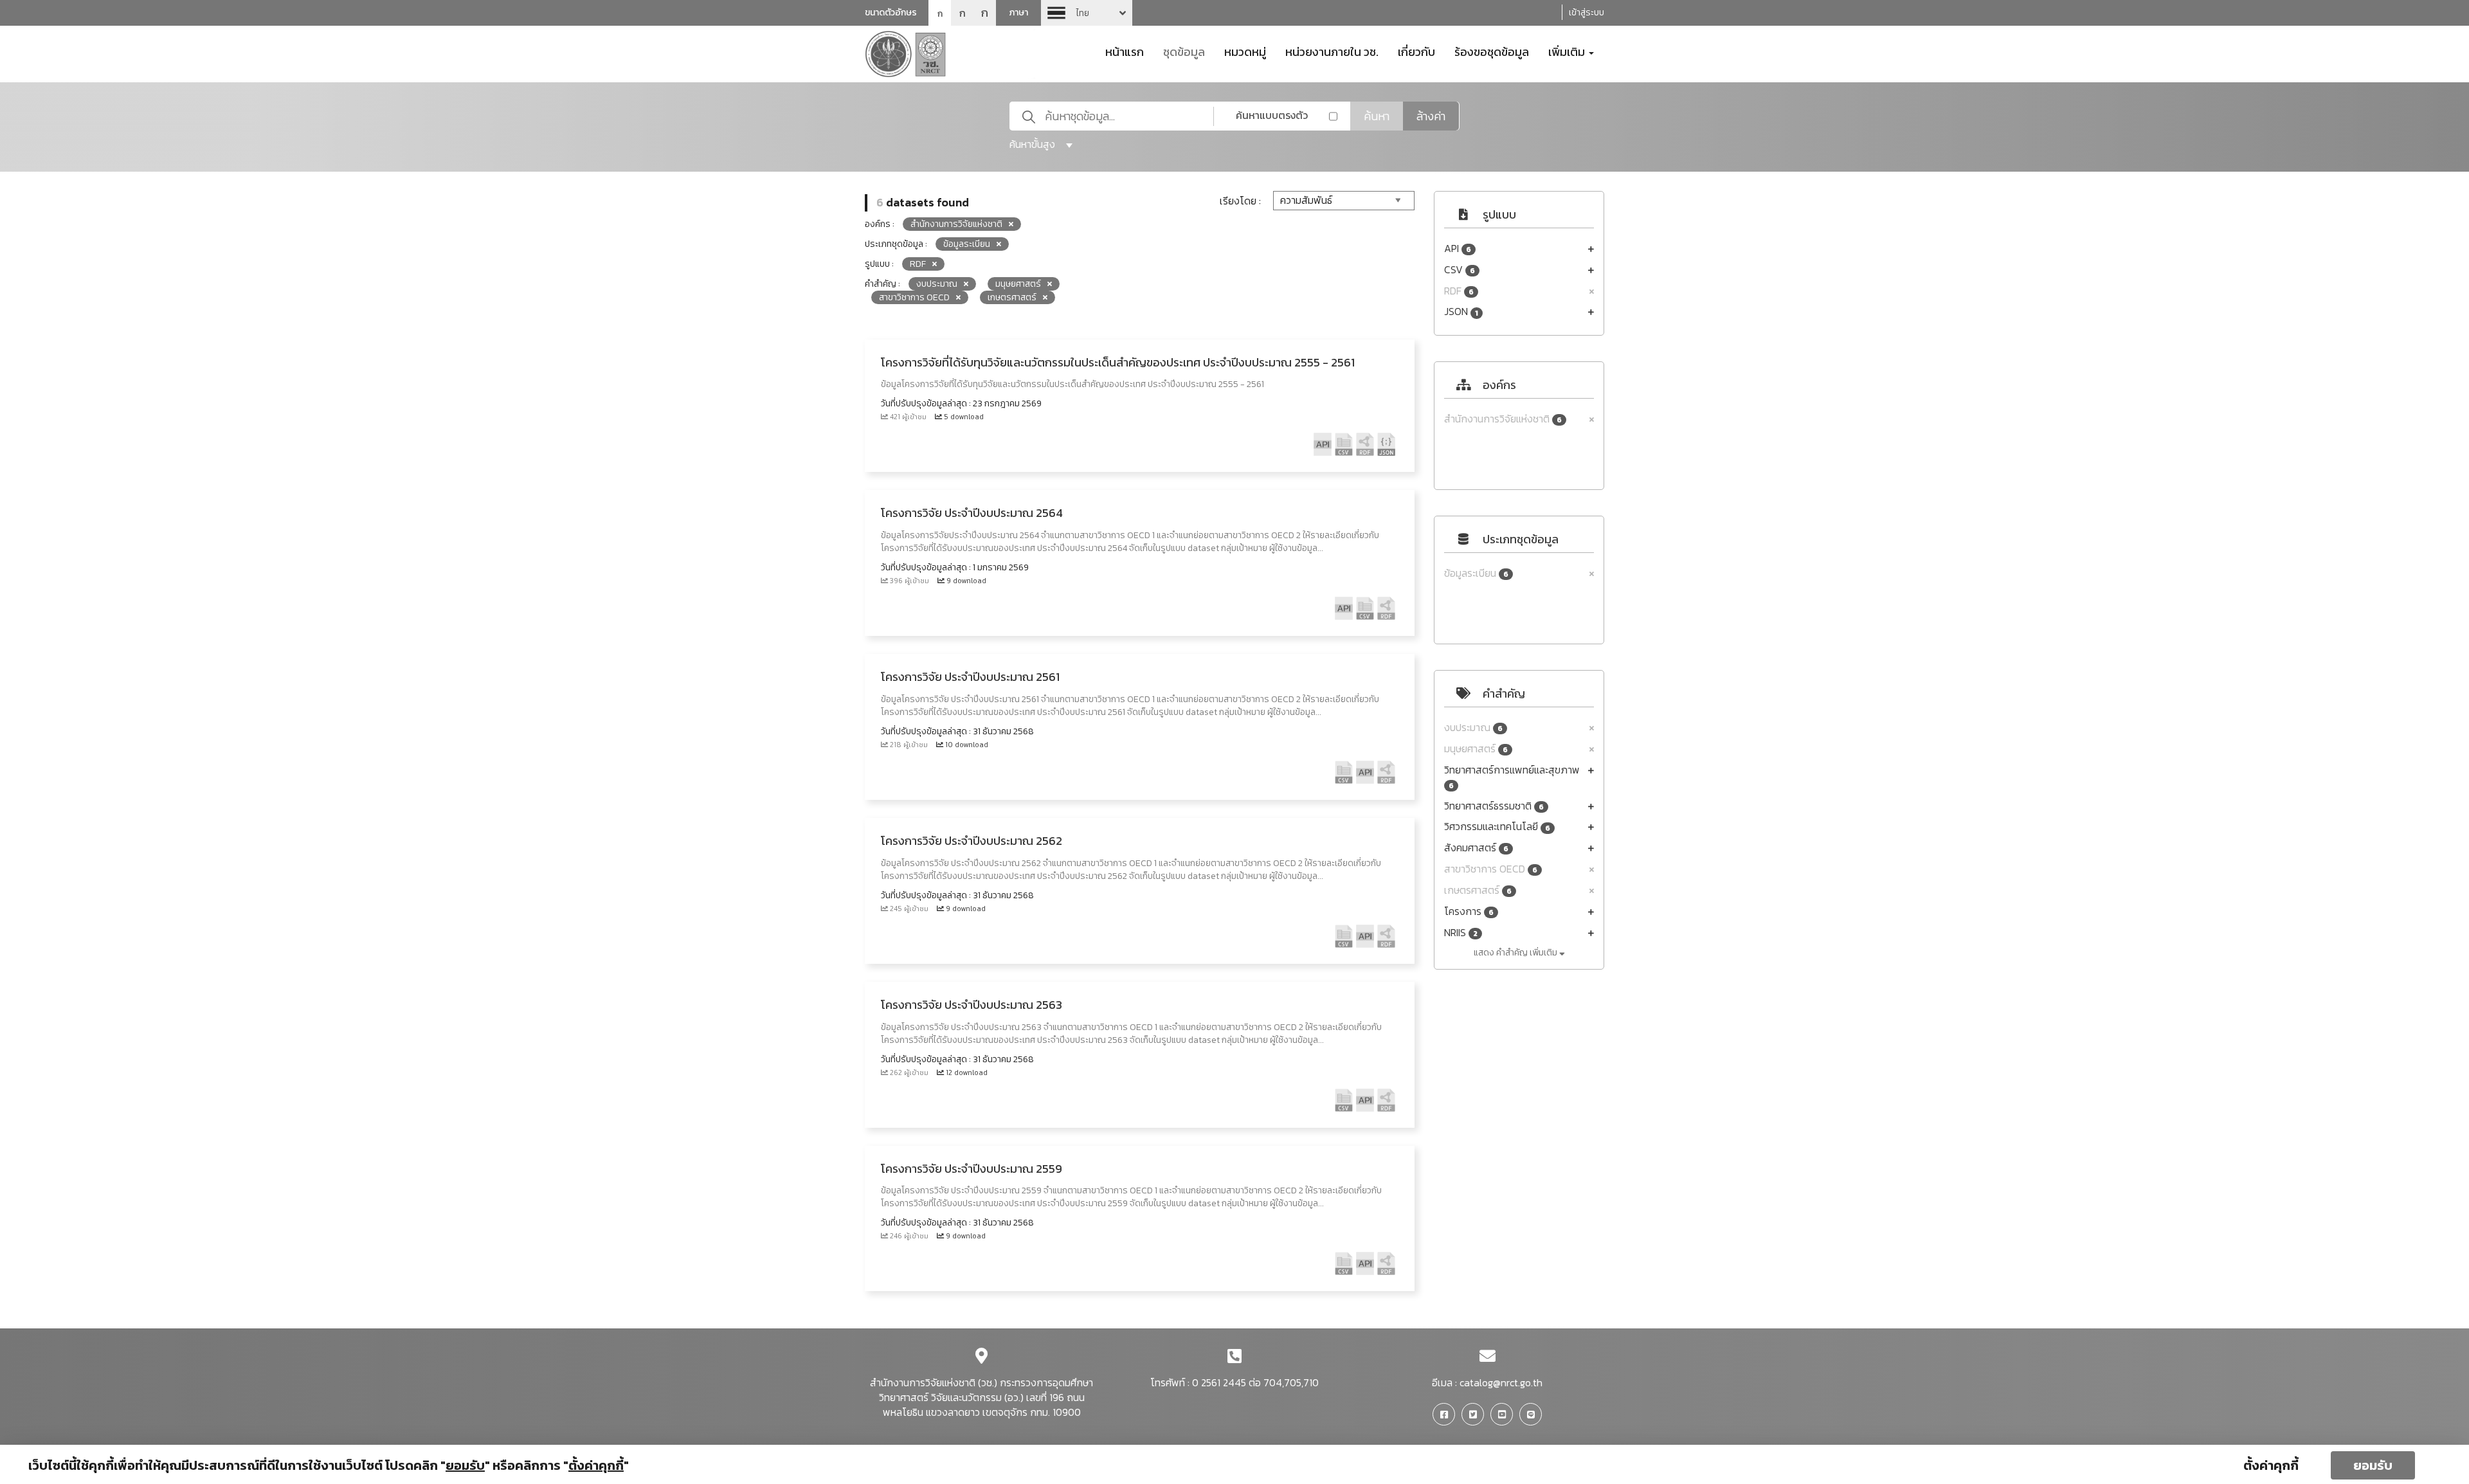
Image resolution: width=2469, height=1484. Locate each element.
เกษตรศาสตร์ (1478, 890)
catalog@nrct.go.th (1501, 1382)
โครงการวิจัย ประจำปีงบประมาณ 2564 (972, 513)
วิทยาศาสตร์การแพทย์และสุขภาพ (1512, 777)
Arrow (1087, 13)
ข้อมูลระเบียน (1476, 573)
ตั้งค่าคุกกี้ (2271, 1465)
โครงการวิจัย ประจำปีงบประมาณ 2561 (970, 677)
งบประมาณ (1473, 728)
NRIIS (1461, 933)
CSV (1460, 270)
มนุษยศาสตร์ (1476, 749)
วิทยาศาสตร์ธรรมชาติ (1494, 806)
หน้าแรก (1125, 51)
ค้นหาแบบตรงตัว (1272, 115)
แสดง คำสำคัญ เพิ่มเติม (1516, 953)
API (1458, 249)
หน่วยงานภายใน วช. (1332, 51)
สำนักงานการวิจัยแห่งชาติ (1503, 419)
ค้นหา (1377, 116)
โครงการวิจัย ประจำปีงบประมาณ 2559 (972, 1169)
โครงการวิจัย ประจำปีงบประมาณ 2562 (972, 841)
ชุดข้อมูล (1184, 51)
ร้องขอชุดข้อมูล (1492, 51)
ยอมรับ (2373, 1465)
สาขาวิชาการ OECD (1491, 869)
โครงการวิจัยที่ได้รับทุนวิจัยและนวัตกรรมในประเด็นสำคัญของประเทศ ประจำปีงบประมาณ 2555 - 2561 (1118, 362)
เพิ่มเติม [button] (1568, 51)
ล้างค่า (1431, 116)
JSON (1461, 312)
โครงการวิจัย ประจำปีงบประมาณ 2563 (972, 1005)
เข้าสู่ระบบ (1587, 13)
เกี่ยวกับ (1416, 51)
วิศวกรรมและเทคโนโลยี (1497, 827)
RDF (1459, 291)
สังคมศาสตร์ (1476, 848)
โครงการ (1469, 911)
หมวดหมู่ (1245, 51)
